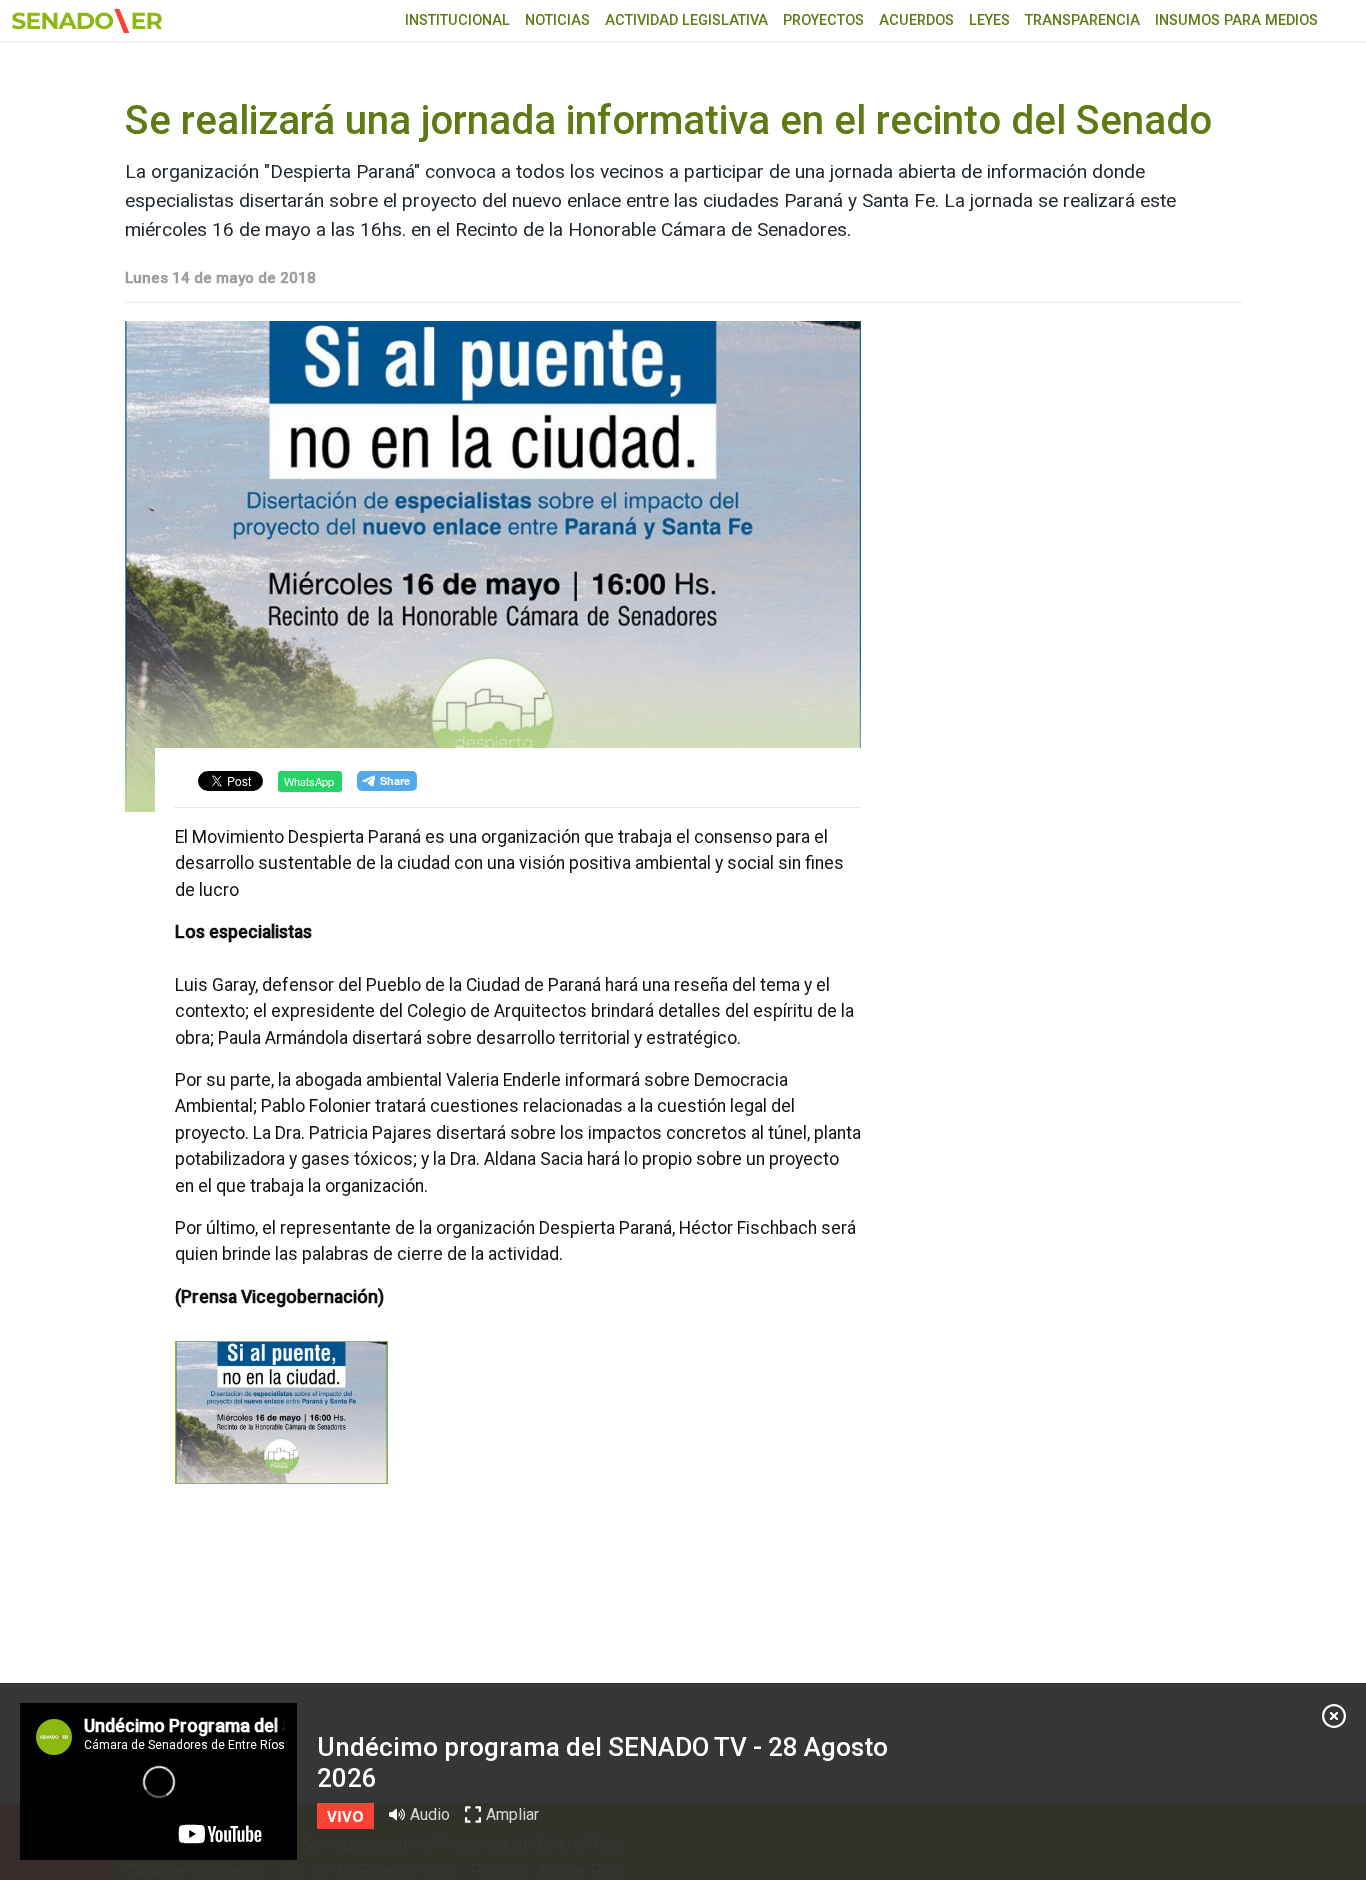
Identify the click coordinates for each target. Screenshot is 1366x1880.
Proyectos (823, 20)
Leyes (989, 20)
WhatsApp (309, 781)
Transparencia (1082, 20)
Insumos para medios (1236, 20)
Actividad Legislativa (686, 20)
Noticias (557, 20)
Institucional (457, 20)
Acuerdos (916, 20)
